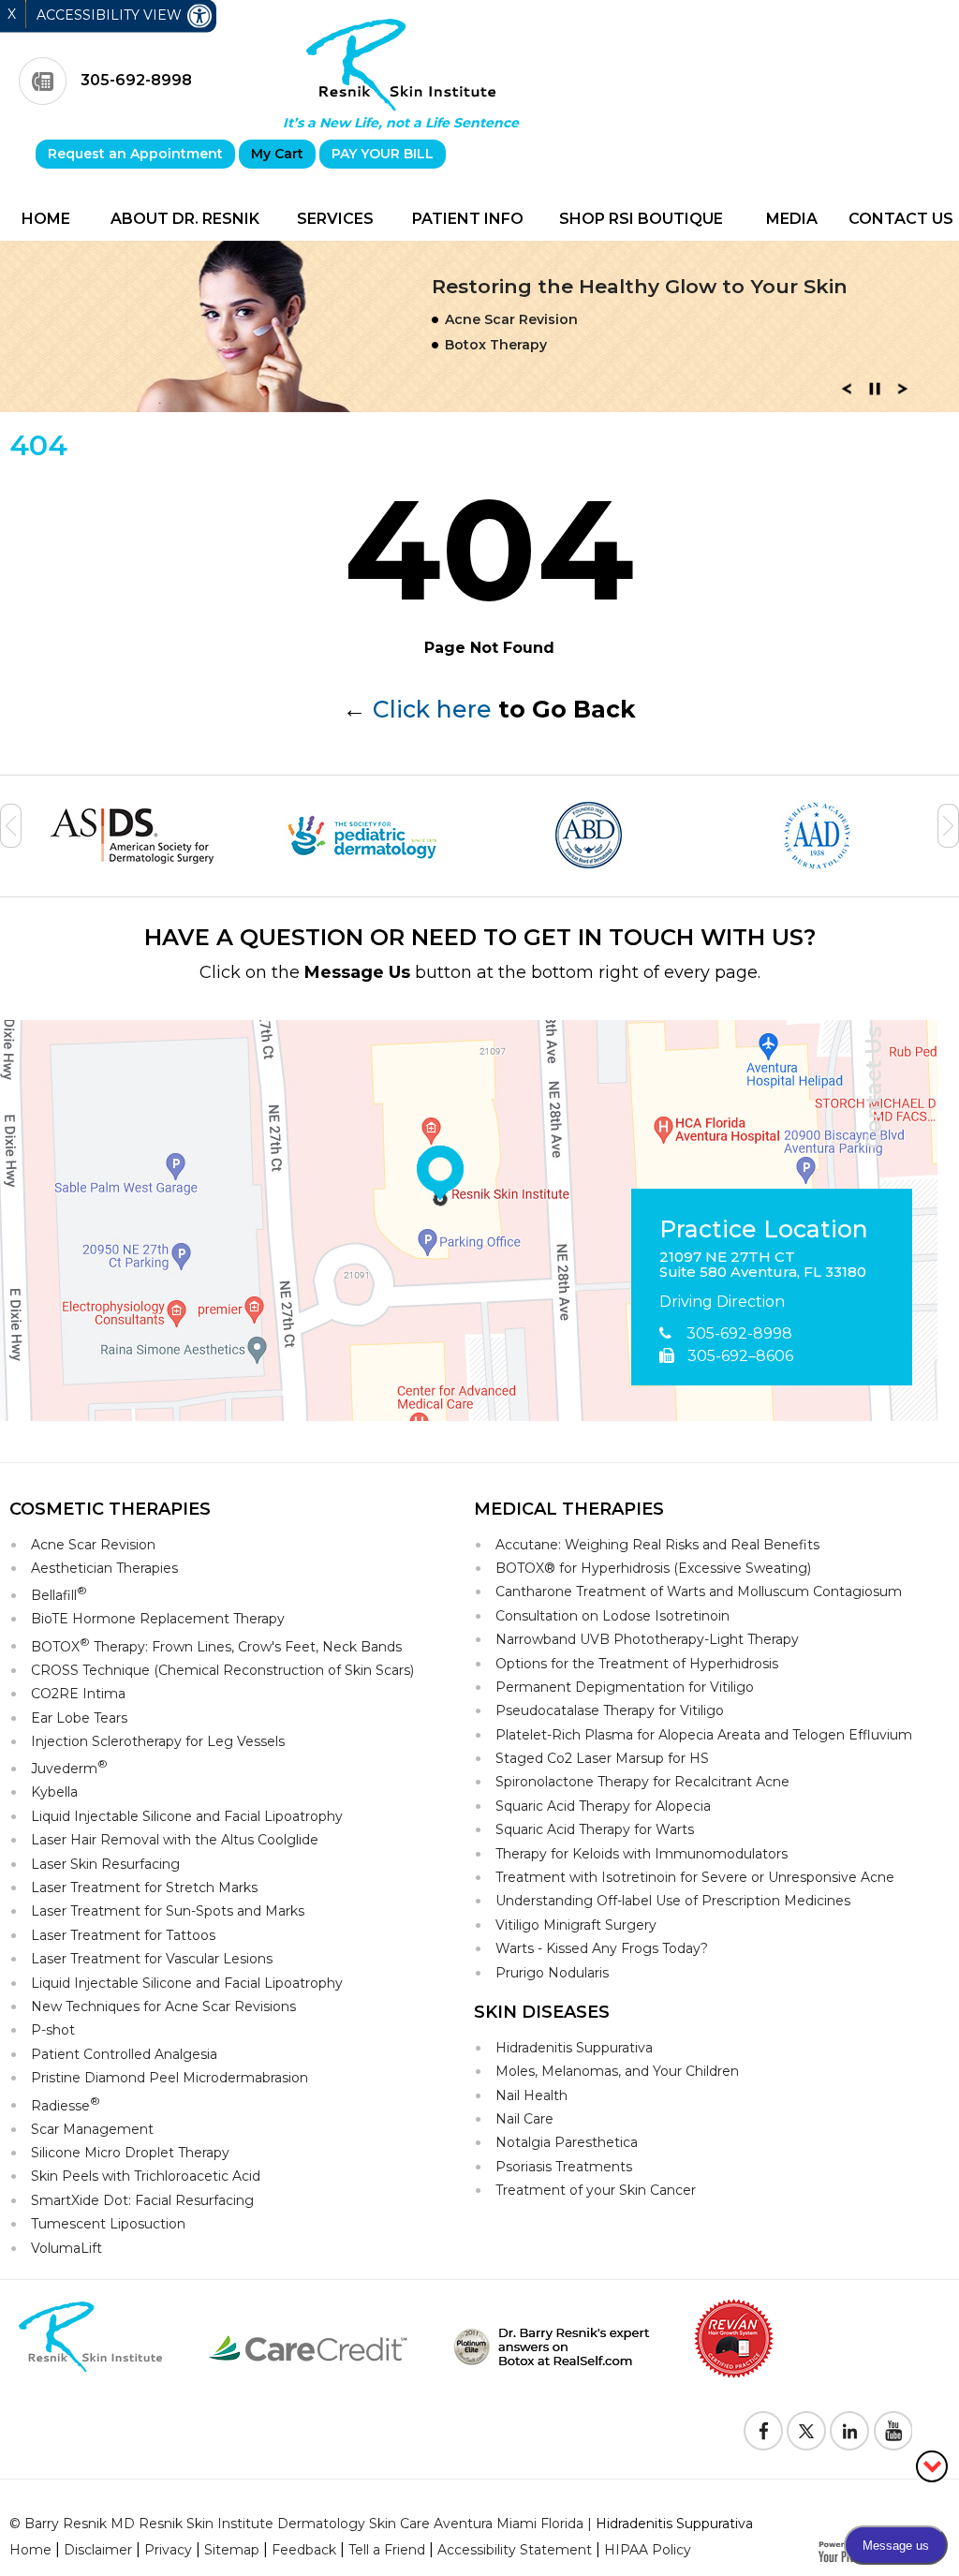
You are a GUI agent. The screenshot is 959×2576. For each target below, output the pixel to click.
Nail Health (531, 2095)
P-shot (53, 2030)
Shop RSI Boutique (641, 219)
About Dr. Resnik (185, 219)
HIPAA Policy (648, 2550)
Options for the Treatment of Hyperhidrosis (637, 1664)
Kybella (54, 1792)
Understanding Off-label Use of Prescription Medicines (673, 1901)
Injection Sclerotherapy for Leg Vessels (158, 1741)
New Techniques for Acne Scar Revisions (163, 2006)
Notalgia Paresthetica (567, 2142)
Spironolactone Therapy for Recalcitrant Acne (642, 1782)
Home (46, 219)
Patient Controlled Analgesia (124, 2054)
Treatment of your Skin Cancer (596, 2190)
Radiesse (66, 2104)
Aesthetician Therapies (104, 1568)
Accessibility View (111, 15)
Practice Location (764, 1230)
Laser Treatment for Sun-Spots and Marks (168, 1911)
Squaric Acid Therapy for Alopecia (603, 1806)
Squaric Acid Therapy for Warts (595, 1829)
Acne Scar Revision (93, 1545)
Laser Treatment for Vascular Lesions (152, 1959)
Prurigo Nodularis (552, 1973)
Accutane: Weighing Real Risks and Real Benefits (657, 1545)
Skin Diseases (542, 2012)
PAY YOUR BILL (383, 154)
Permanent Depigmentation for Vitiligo (625, 1687)
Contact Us (901, 219)
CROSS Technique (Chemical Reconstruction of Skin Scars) (222, 1670)
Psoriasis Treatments (564, 2167)
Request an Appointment (135, 154)
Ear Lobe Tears (79, 1718)
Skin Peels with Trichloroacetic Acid (146, 2176)
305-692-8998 (136, 80)
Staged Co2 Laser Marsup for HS (602, 1758)
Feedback (304, 2550)
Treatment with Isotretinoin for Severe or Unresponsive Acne (695, 1877)
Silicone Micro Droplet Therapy (130, 2153)
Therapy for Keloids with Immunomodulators (642, 1854)
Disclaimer (98, 2550)
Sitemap (232, 2550)
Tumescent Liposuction (108, 2224)
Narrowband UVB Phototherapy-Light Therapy (647, 1639)
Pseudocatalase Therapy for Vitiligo (610, 1710)
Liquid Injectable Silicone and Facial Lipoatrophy (187, 1816)
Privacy (168, 2550)
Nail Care (524, 2119)
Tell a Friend (387, 2550)
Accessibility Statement (515, 2550)
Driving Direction (722, 1302)
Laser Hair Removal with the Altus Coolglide (175, 1840)
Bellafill (59, 1594)
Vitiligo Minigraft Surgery (576, 1925)
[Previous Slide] (847, 394)
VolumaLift (66, 2248)
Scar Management (92, 2129)
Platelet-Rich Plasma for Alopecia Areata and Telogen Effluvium (704, 1735)
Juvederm (69, 1767)
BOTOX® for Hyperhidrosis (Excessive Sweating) (653, 1568)
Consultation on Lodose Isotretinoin (612, 1616)
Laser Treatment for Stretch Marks (144, 1888)
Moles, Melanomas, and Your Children (617, 2071)
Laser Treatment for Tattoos (123, 1935)
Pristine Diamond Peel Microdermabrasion (170, 2078)
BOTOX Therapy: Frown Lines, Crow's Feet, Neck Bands (216, 1645)
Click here (432, 709)
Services (335, 219)
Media (792, 219)
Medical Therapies (569, 1509)
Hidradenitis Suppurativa (574, 2048)
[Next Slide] (903, 394)
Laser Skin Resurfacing (105, 1864)
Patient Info (468, 219)
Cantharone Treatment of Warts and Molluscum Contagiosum (699, 1591)
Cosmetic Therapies (110, 1509)
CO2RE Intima (78, 1694)
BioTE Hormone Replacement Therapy (158, 1619)
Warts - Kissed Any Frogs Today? (602, 1948)
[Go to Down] (932, 2465)
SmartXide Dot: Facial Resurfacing (142, 2200)
